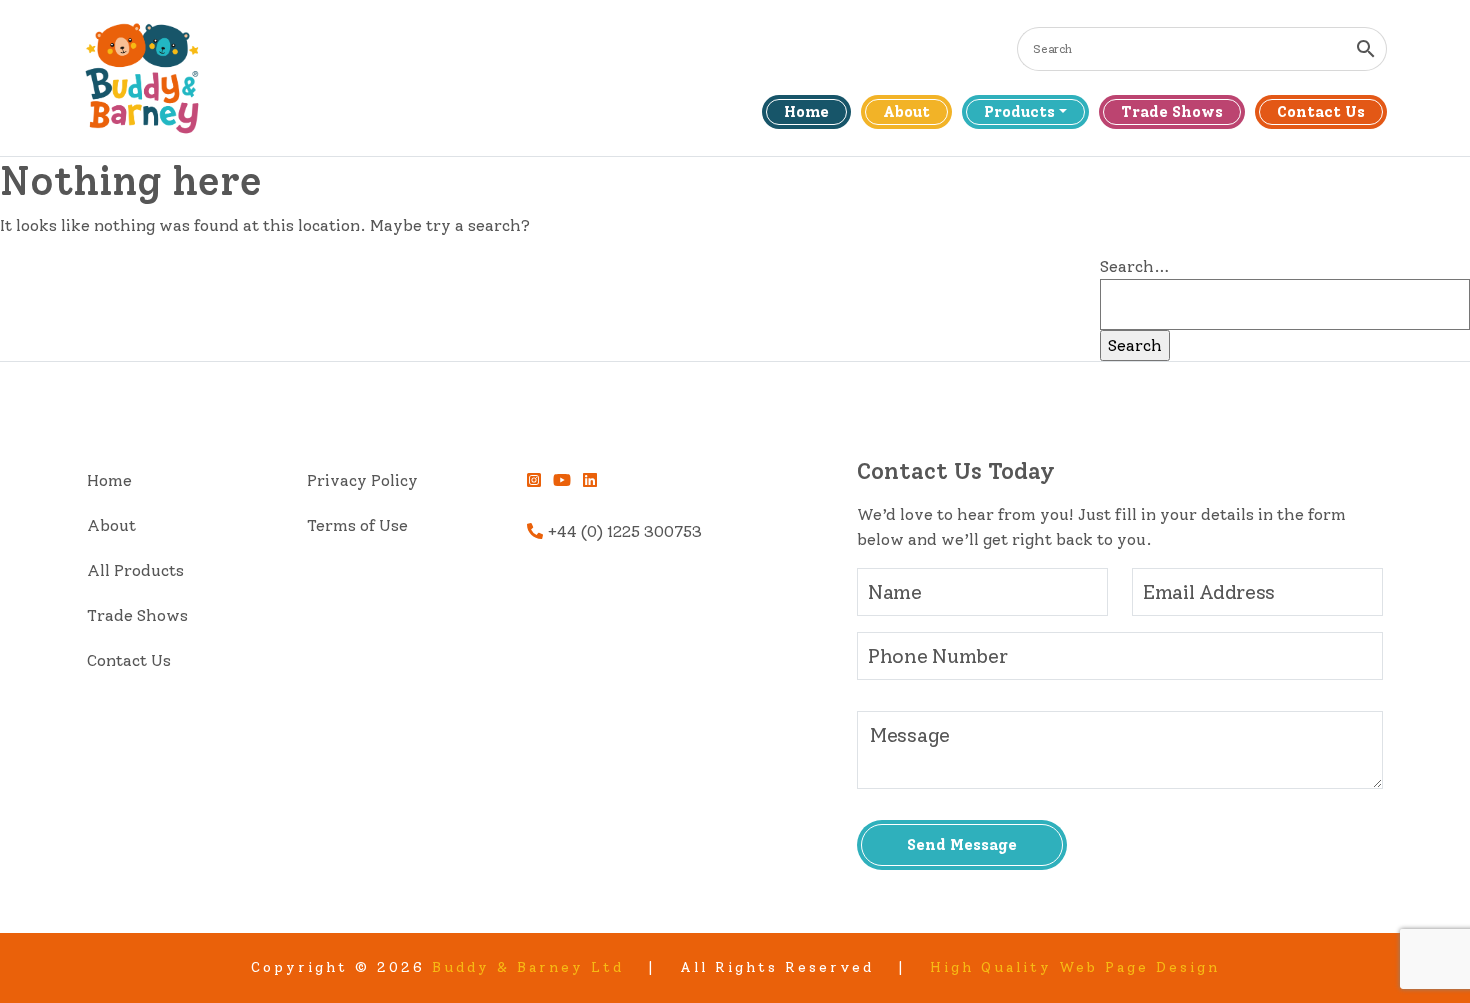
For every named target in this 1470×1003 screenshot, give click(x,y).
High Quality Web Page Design (1075, 967)
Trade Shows (1172, 112)
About (906, 112)
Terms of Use (357, 525)
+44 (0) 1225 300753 (622, 531)
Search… (1135, 266)
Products (1019, 112)
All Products (135, 570)
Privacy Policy (362, 480)
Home (806, 112)
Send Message (962, 845)
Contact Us (1321, 112)
